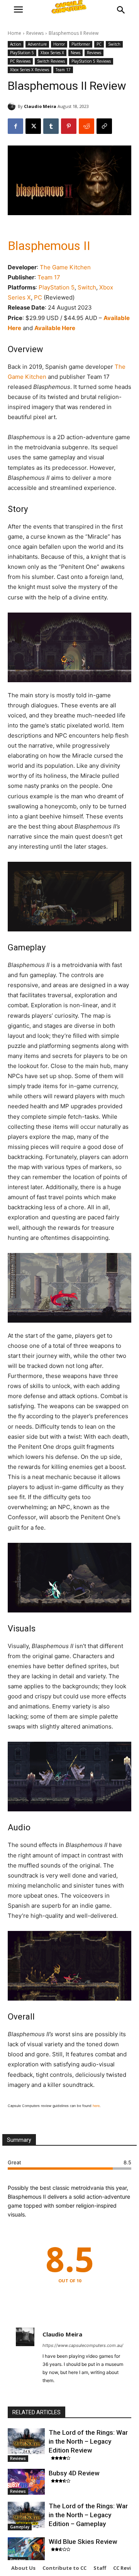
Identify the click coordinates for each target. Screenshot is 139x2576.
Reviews (35, 33)
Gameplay (20, 2527)
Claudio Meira (40, 106)
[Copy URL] (104, 126)
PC (99, 44)
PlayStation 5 (22, 53)
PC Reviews (20, 61)
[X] (33, 126)
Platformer (81, 44)
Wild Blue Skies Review (83, 2542)
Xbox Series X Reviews (30, 70)
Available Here (55, 328)
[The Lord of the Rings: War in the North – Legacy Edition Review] (26, 2441)
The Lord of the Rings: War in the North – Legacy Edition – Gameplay (88, 2515)
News (75, 53)
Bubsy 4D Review (74, 2473)
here (96, 2106)
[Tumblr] (51, 126)
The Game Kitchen (65, 267)
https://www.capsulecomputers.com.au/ (83, 2345)
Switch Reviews (51, 61)
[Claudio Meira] (13, 106)
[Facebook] (15, 126)
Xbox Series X (52, 53)
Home (14, 33)
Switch (114, 44)
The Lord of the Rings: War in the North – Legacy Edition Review (88, 2441)
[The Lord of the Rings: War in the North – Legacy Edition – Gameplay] (26, 2515)
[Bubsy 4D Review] (26, 2482)
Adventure (37, 44)
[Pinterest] (69, 126)
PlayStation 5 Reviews (91, 61)
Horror (59, 44)
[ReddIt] (86, 126)
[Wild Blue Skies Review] (26, 2550)
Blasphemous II (49, 246)
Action (16, 44)
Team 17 (63, 70)
